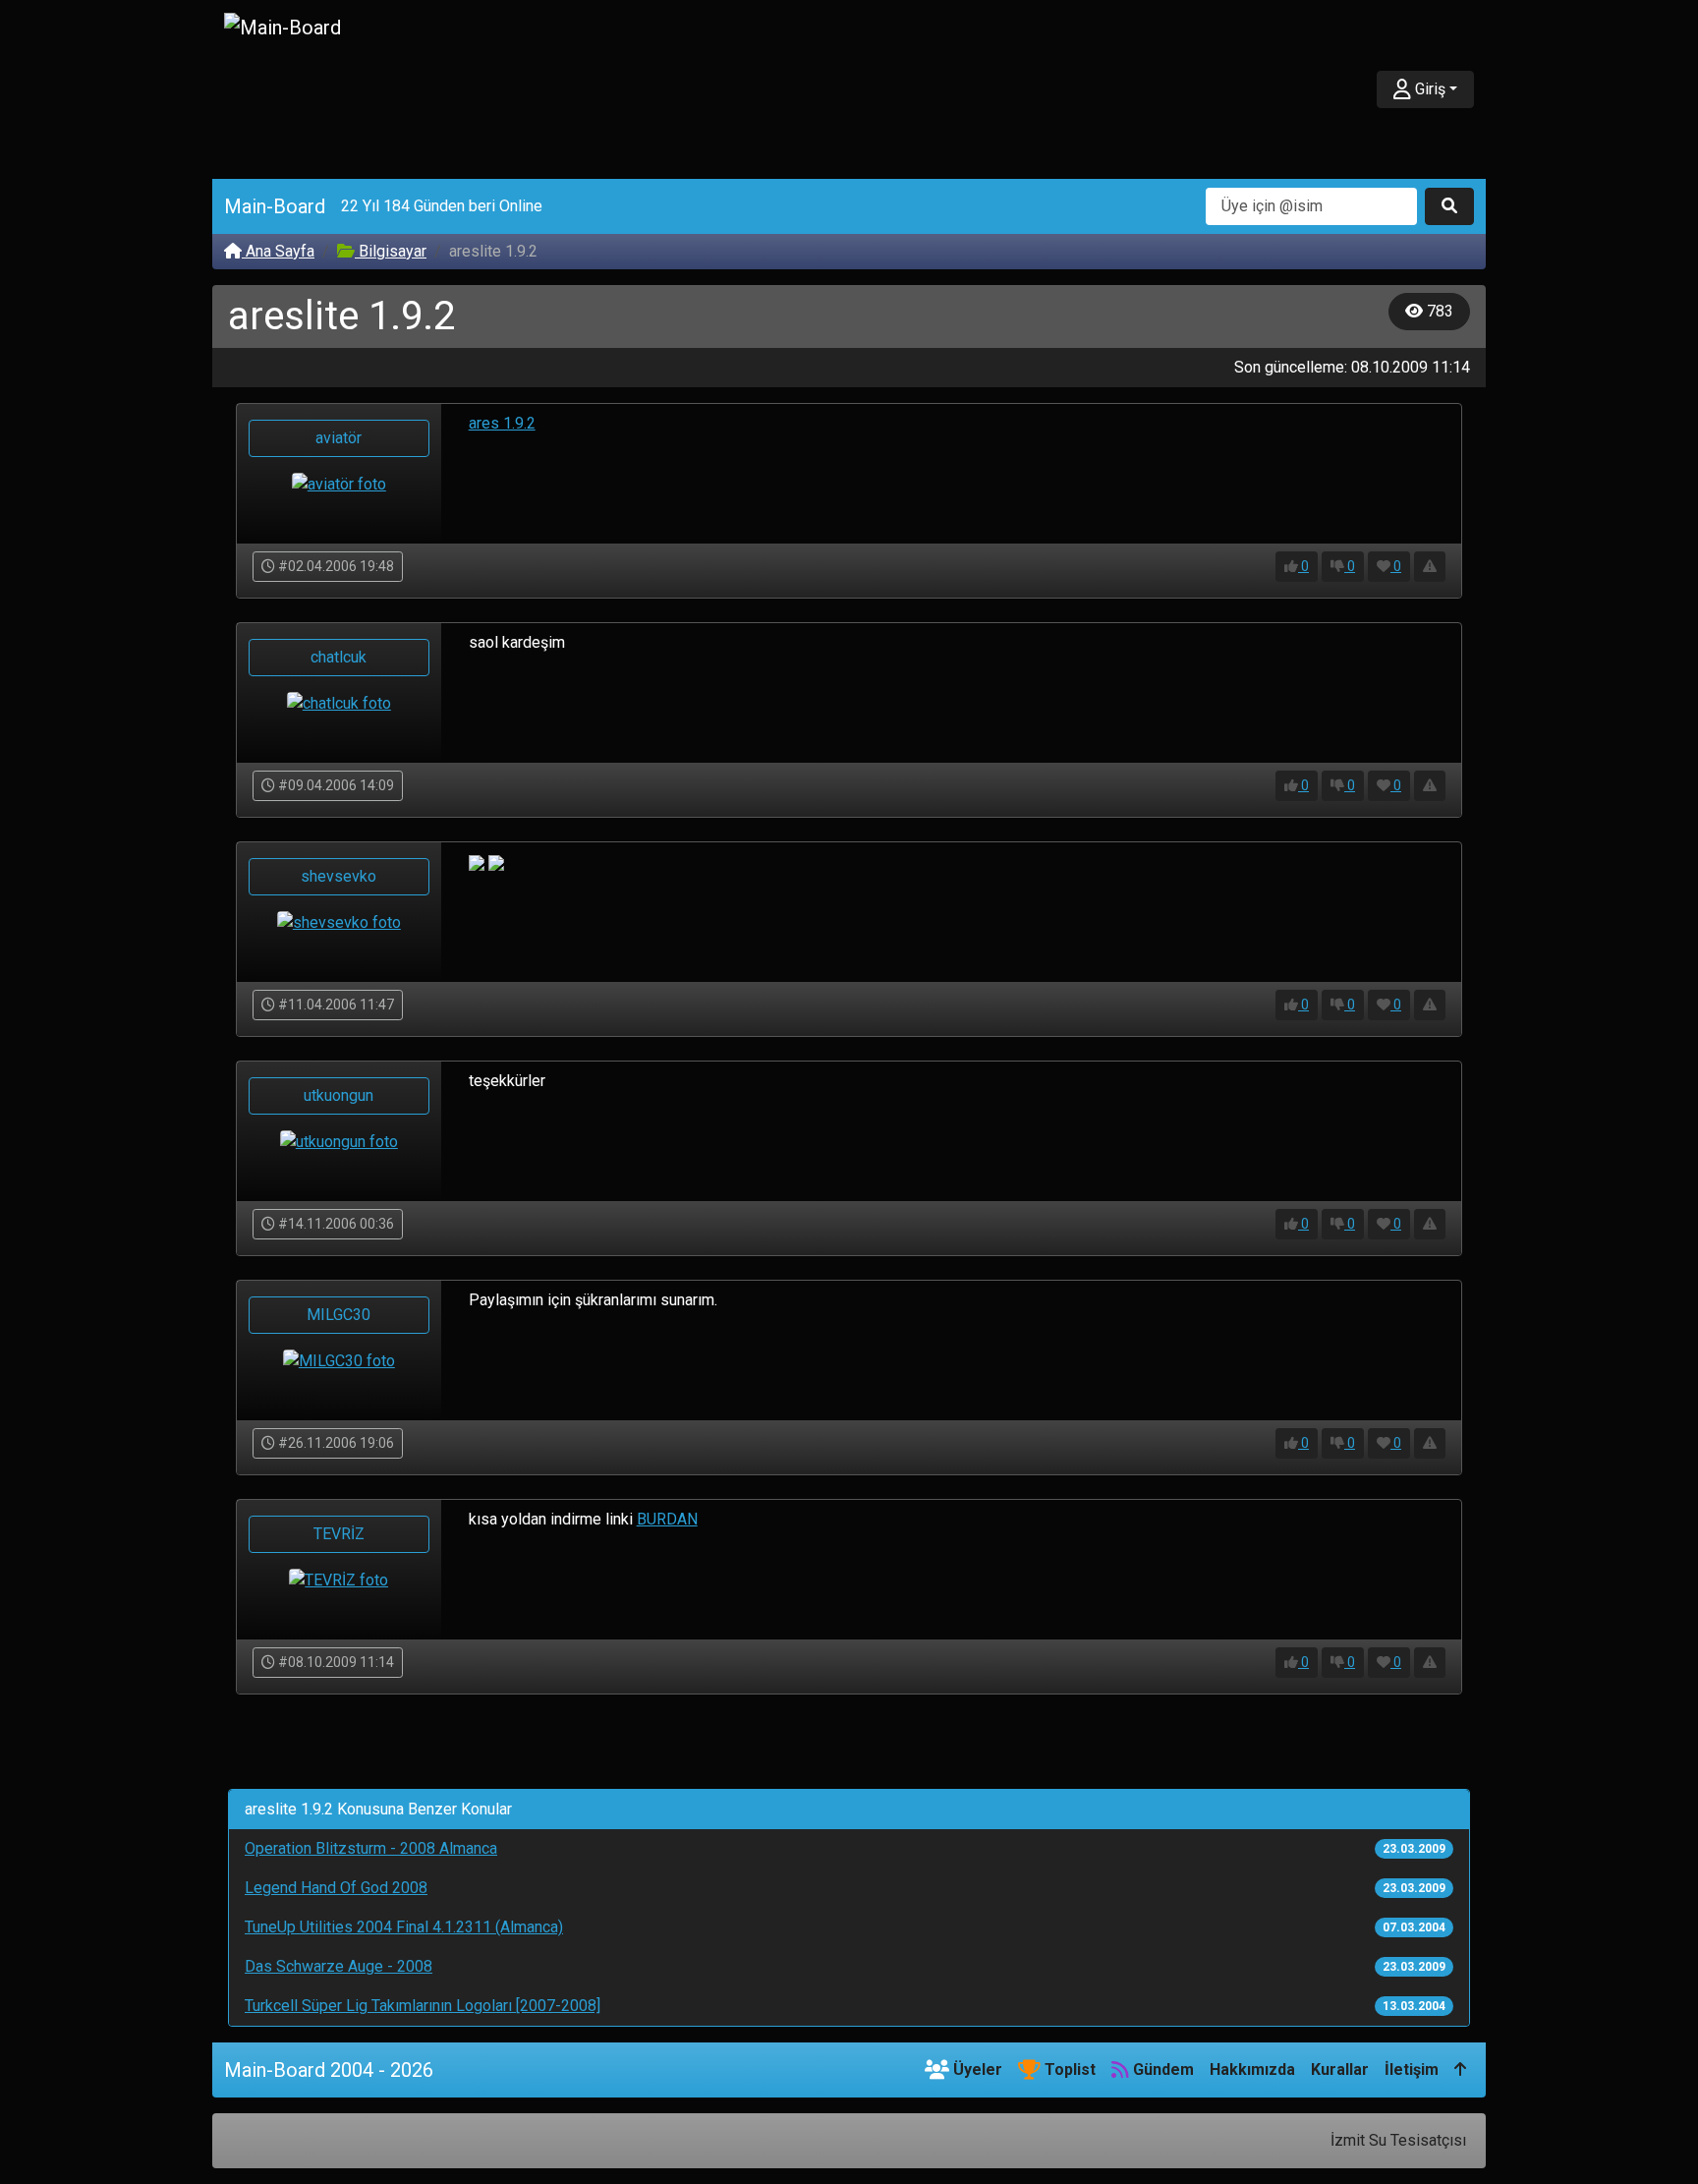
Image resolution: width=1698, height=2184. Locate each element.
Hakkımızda (1252, 2069)
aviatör (339, 438)
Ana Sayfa (278, 251)
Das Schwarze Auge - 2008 (339, 1966)
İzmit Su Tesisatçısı (1398, 2140)
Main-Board (275, 206)
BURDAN (667, 1519)
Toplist (1068, 2069)
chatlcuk (339, 657)
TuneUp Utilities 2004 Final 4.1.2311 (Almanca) (404, 1927)
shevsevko (339, 876)
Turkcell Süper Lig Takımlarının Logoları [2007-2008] (423, 2006)
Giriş (1428, 89)
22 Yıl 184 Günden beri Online (442, 206)
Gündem (1161, 2069)
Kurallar (1340, 2069)
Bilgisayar (391, 251)
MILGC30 (339, 1315)
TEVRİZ (339, 1534)
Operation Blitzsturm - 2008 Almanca (371, 1848)
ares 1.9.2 (502, 423)
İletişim (1412, 2069)
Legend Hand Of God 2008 (336, 1888)
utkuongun (339, 1095)
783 (1438, 311)
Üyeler (976, 2069)
